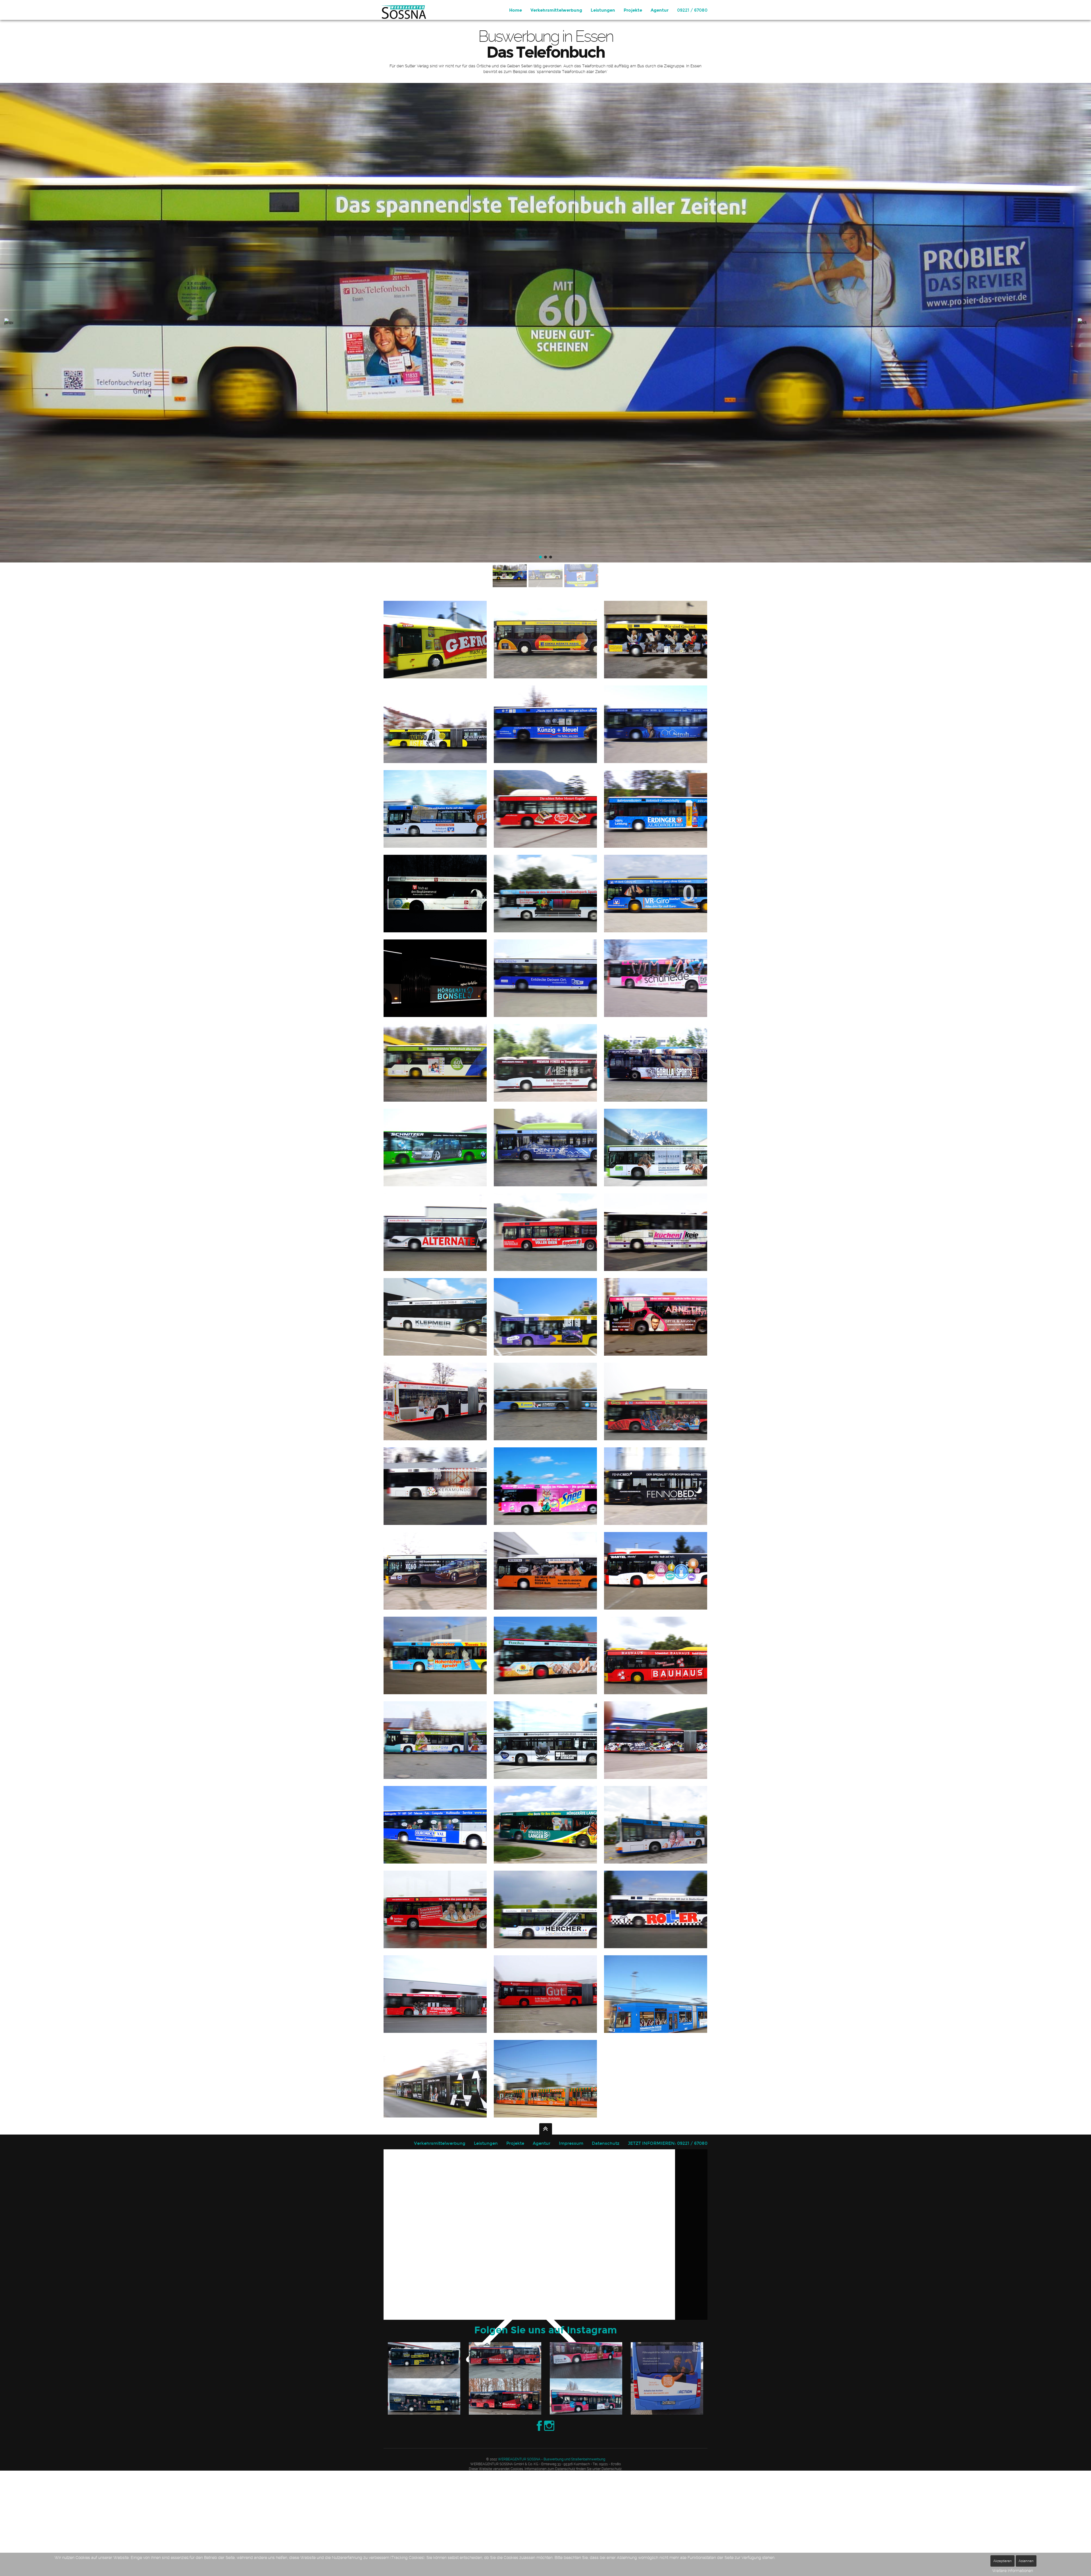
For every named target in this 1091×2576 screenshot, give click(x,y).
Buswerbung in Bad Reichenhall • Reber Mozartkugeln (547, 823)
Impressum (571, 2143)
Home (516, 10)
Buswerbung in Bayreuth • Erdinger (657, 823)
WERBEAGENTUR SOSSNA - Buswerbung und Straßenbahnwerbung (551, 2459)
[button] (9, 323)
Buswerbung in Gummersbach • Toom (547, 1247)
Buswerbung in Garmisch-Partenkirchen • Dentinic (547, 1162)
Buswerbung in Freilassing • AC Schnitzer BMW (437, 1159)
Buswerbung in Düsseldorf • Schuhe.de (657, 992)
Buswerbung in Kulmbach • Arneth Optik (657, 1331)
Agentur (660, 10)
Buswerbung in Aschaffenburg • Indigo (437, 731)
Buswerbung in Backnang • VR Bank (437, 810)
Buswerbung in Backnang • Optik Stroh (657, 739)
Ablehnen (1026, 2561)
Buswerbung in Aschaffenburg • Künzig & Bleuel (547, 739)
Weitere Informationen (1013, 2571)
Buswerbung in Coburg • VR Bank (657, 908)
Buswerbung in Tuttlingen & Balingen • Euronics (437, 1839)
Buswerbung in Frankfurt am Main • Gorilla (657, 1077)
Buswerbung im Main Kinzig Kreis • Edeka (547, 654)
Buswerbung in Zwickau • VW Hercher (547, 1911)
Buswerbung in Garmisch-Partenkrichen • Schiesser (656, 1149)
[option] (424, 2378)
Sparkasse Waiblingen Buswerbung (547, 2008)
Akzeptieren (1002, 2561)
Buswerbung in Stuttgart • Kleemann (547, 1741)
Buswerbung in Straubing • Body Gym (437, 1754)
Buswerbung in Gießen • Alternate (437, 1247)
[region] (545, 336)
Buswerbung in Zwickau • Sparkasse (437, 1924)
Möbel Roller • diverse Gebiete (657, 1924)
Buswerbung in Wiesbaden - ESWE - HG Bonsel (657, 1825)
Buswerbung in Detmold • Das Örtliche (547, 993)
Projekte (633, 10)
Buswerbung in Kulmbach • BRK (437, 1416)
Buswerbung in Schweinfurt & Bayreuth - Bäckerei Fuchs (545, 1669)
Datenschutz (606, 2143)
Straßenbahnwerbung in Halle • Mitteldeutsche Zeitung (657, 2002)
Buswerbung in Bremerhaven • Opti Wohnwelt (547, 895)
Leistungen (603, 10)
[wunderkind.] (402, 10)
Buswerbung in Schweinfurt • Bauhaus (657, 1665)
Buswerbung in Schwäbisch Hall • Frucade (437, 1670)
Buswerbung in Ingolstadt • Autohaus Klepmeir (437, 1331)
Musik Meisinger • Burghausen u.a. (437, 1995)
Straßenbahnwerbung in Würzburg (437, 2079)
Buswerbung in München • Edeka (547, 1416)
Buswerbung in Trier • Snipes (656, 1748)
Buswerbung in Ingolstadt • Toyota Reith (547, 1317)
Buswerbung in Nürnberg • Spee (547, 1493)
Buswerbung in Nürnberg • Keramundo (437, 1500)
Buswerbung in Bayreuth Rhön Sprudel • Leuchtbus (434, 907)
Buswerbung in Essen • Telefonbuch (437, 1077)
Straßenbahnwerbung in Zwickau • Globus (547, 2080)
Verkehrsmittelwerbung (556, 10)
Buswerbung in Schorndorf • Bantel (657, 1585)
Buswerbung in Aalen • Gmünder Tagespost (657, 654)
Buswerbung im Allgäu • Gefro (437, 647)
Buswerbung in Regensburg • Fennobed (657, 1500)
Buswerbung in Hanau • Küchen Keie (657, 1247)
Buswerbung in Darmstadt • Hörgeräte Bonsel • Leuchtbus (437, 991)
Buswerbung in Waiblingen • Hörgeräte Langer (547, 1839)
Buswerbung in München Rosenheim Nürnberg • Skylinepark (657, 1408)
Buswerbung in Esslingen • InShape (547, 1064)
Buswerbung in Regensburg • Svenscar (437, 1585)
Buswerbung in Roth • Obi (545, 1578)
